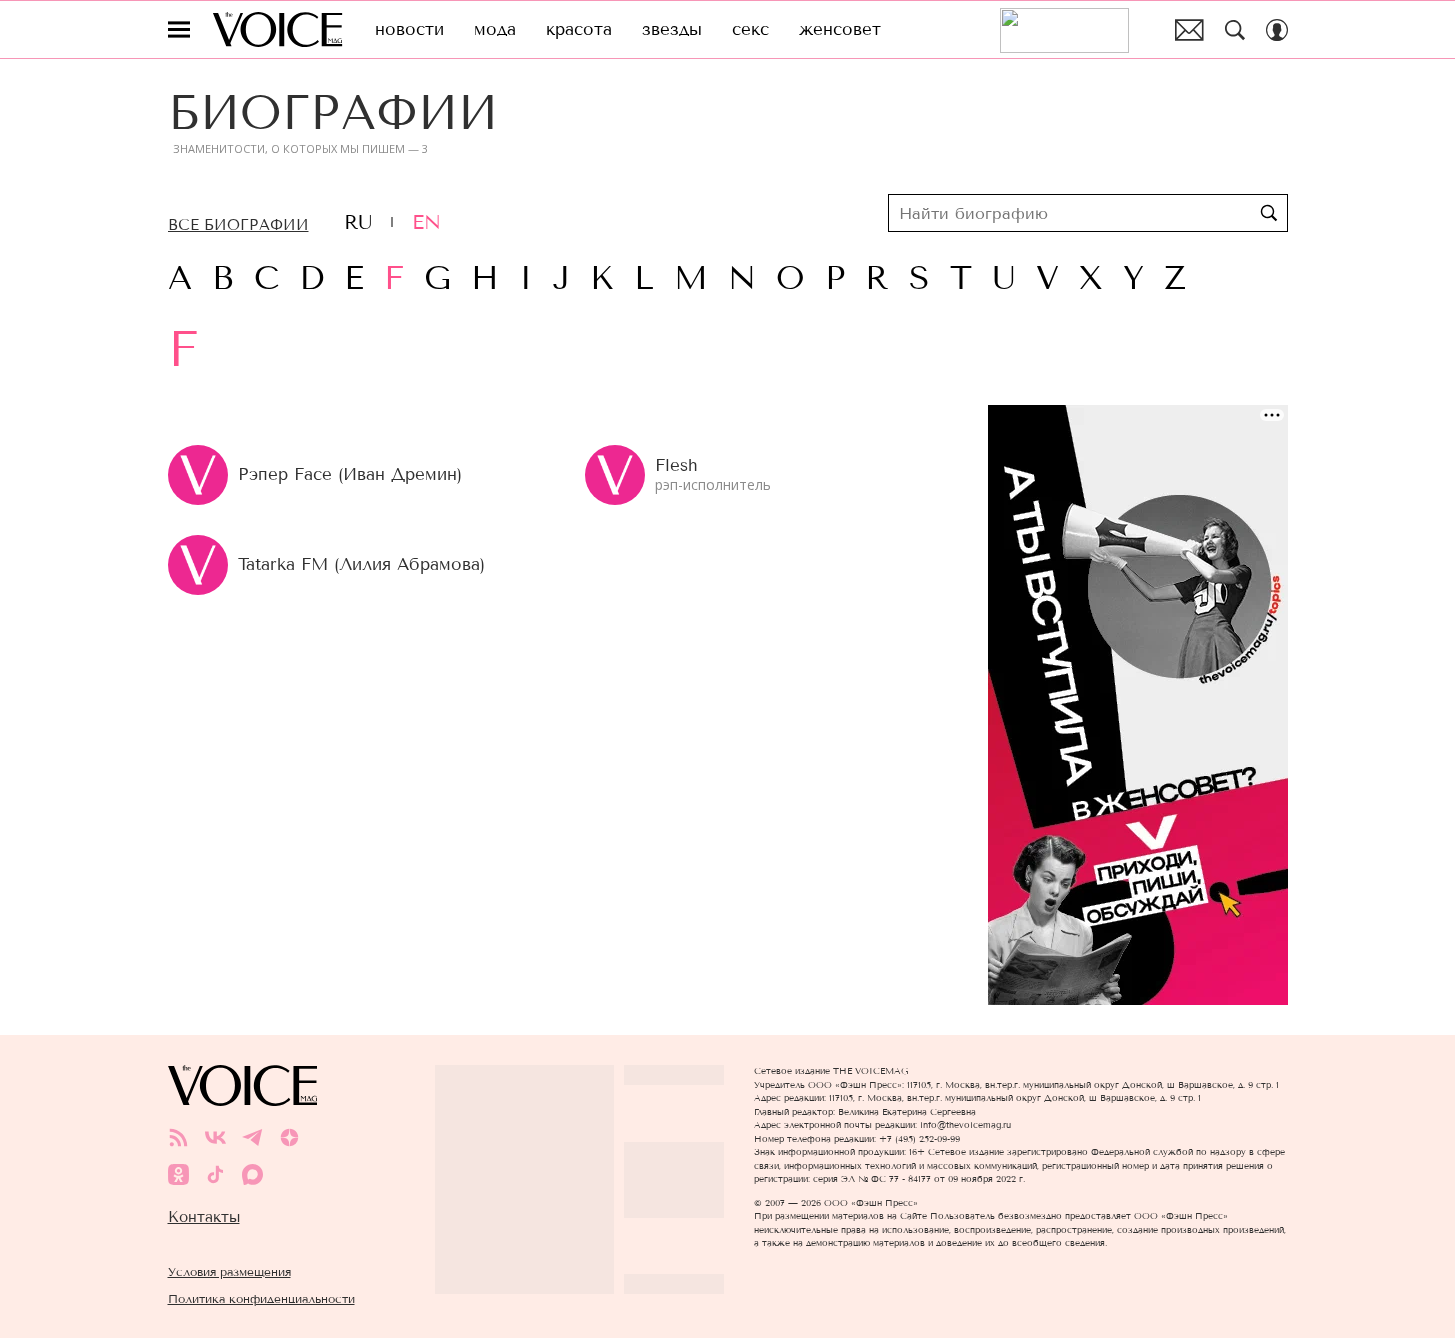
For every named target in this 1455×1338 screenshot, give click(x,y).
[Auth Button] (1277, 30)
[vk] (215, 1137)
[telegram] (252, 1137)
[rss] (178, 1137)
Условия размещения (229, 1271)
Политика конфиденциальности (261, 1298)
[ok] (178, 1174)
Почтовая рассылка (1189, 30)
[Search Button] (1235, 30)
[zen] (289, 1137)
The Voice (277, 29)
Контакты (204, 1217)
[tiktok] (215, 1174)
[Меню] (179, 30)
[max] (252, 1174)
